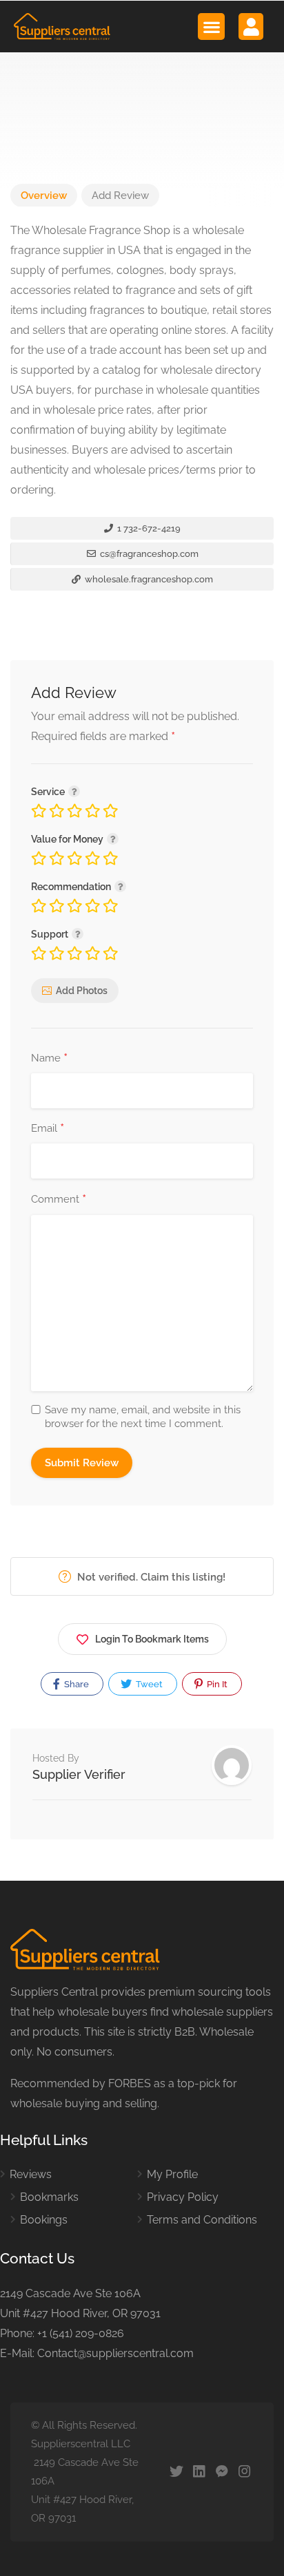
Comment (59, 1200)
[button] (211, 27)
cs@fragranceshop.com (148, 554)
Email (48, 1129)
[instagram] (244, 2472)
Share (75, 1684)
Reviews (31, 2174)
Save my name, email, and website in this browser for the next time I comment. (143, 1417)
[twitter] (176, 2472)
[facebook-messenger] (222, 2472)
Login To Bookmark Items (152, 1639)
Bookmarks (49, 2197)
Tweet (148, 1684)
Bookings (44, 2220)
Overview (44, 196)
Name (49, 1059)
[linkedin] (199, 2472)
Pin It (216, 1684)
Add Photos (82, 991)
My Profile (172, 2174)
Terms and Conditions (202, 2220)
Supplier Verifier (79, 1774)
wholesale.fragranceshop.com (148, 579)
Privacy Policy (183, 2197)
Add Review (120, 196)
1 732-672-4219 (148, 528)
